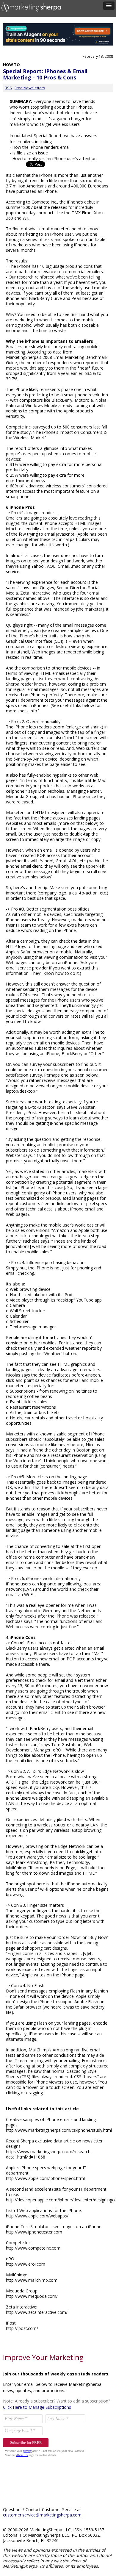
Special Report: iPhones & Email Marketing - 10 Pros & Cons (45, 74)
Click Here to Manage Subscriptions (37, 2407)
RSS (8, 88)
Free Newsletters (30, 88)
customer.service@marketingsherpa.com (42, 2515)
